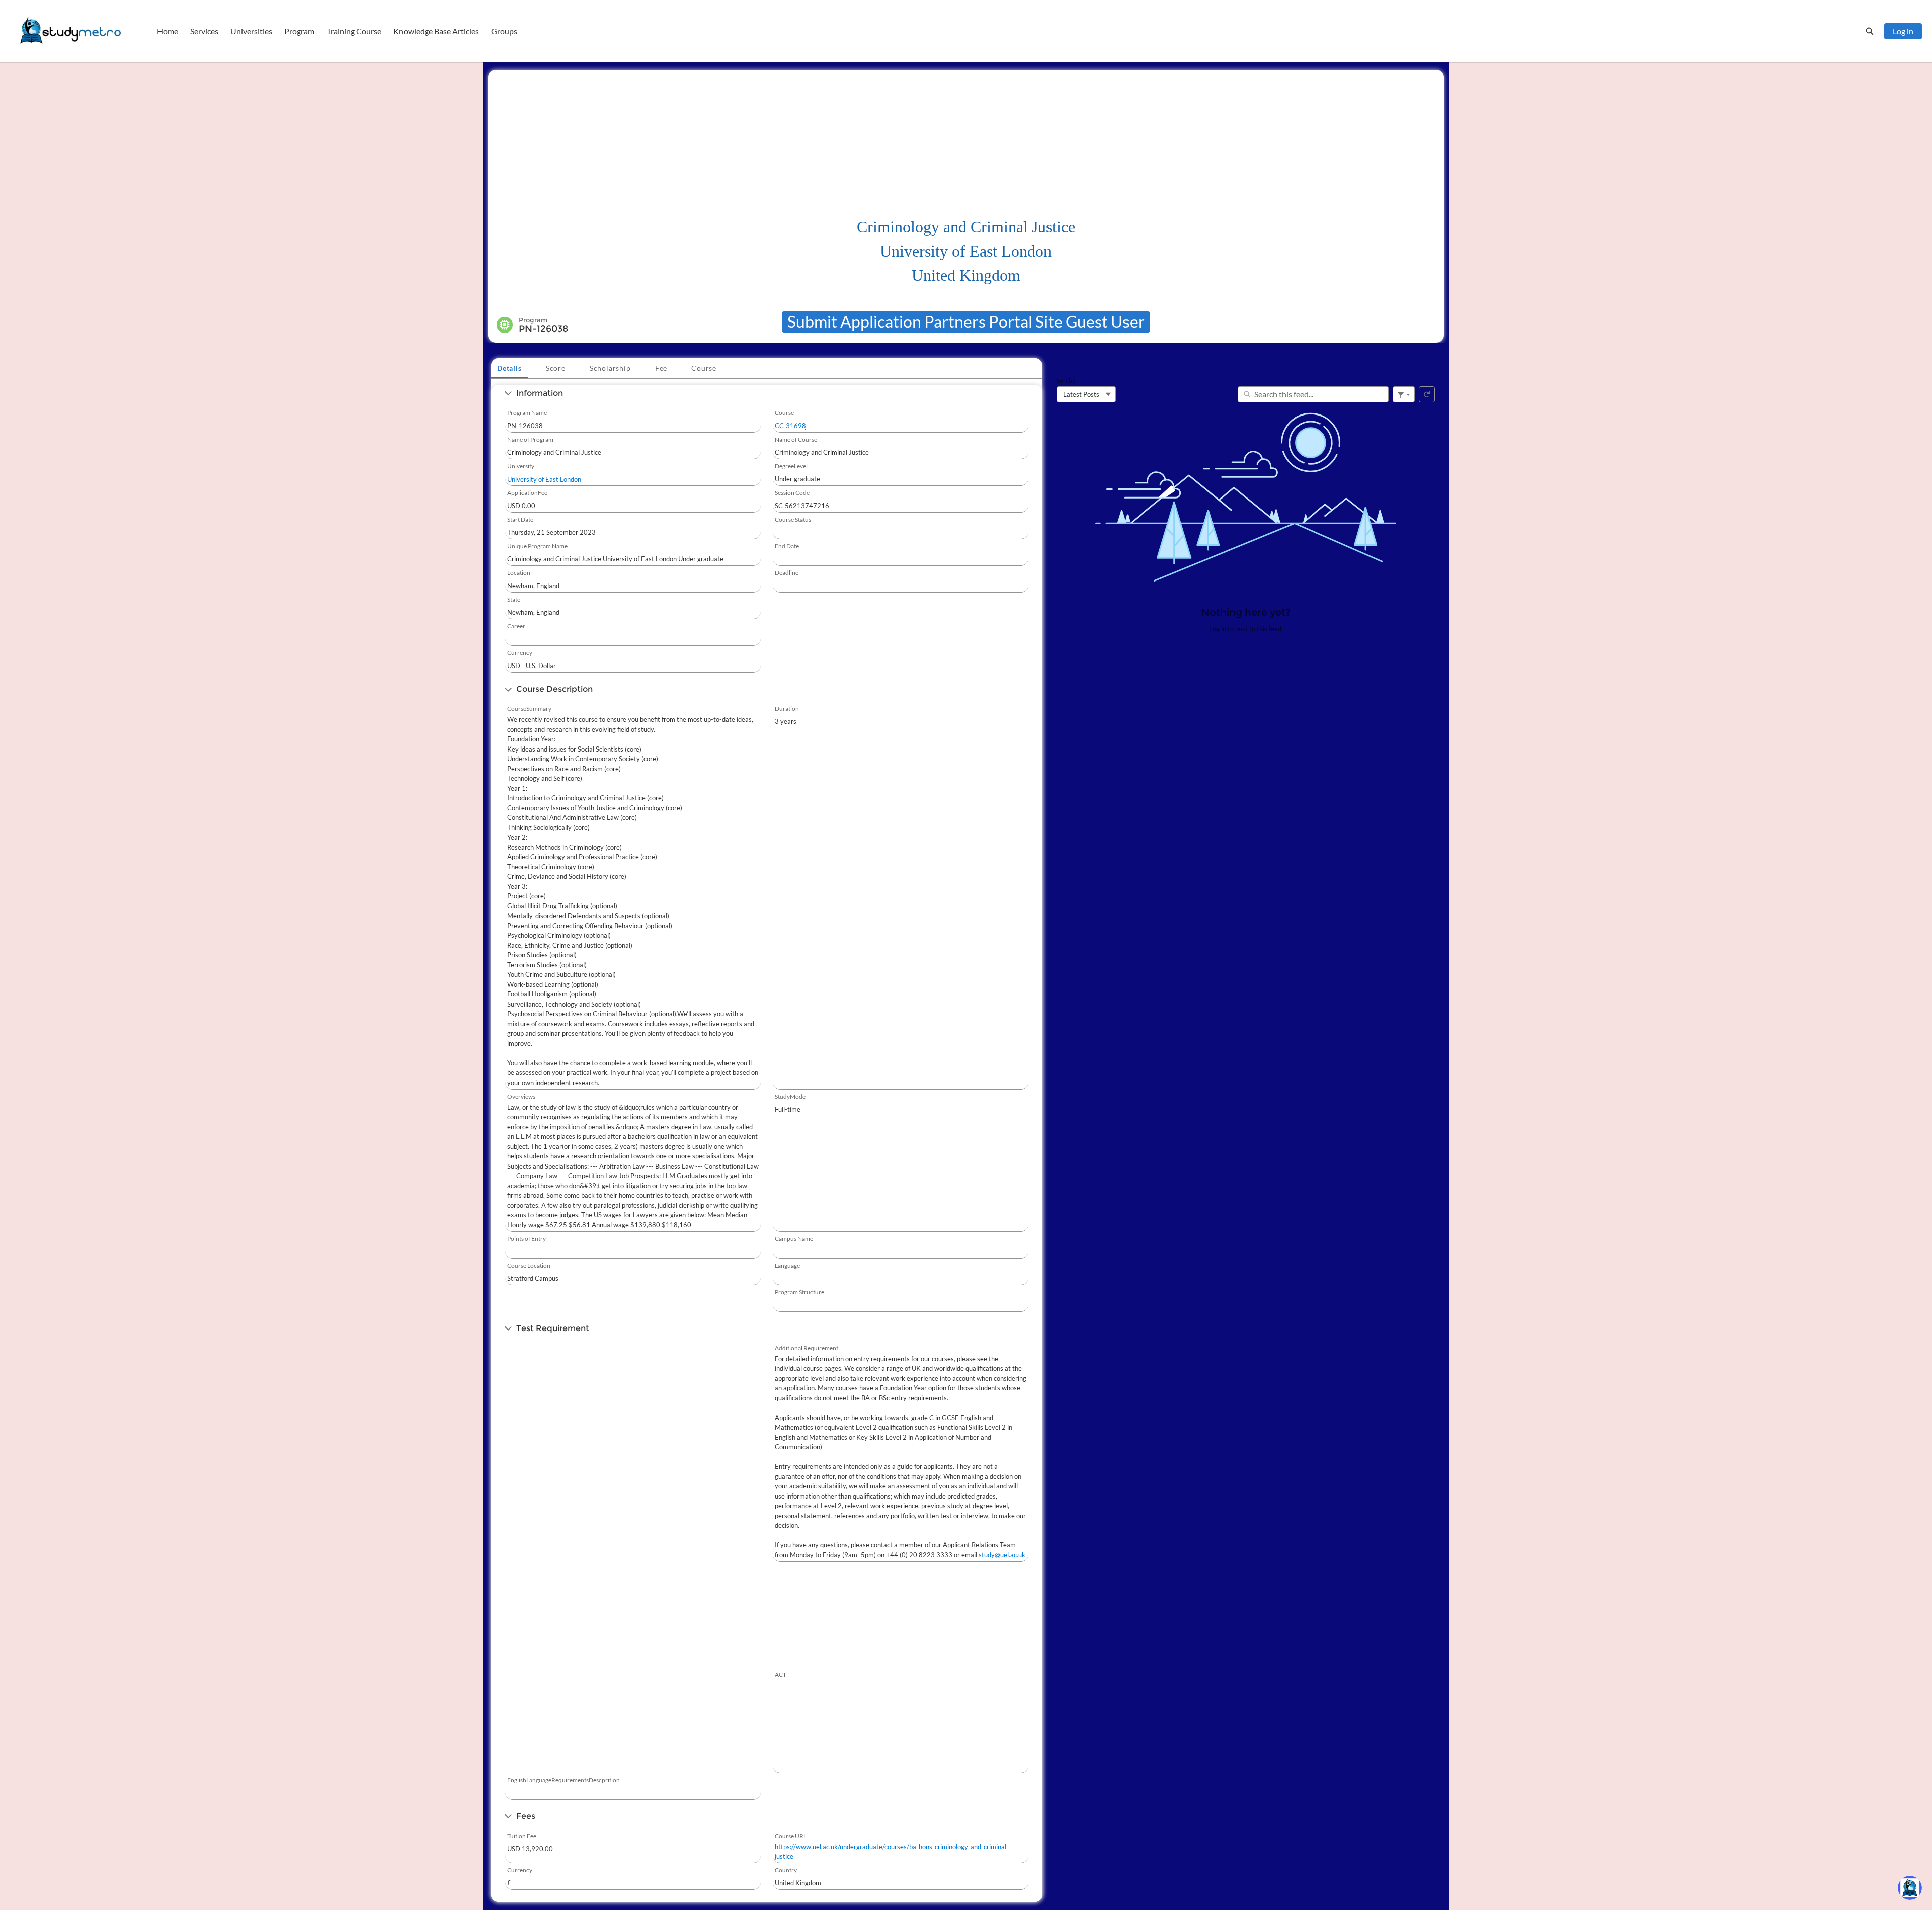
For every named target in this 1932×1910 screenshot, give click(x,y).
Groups (504, 31)
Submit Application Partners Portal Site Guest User (966, 322)
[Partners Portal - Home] (70, 31)
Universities (251, 31)
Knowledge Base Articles (436, 31)
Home (168, 31)
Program (299, 31)
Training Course (354, 31)
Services (204, 31)
